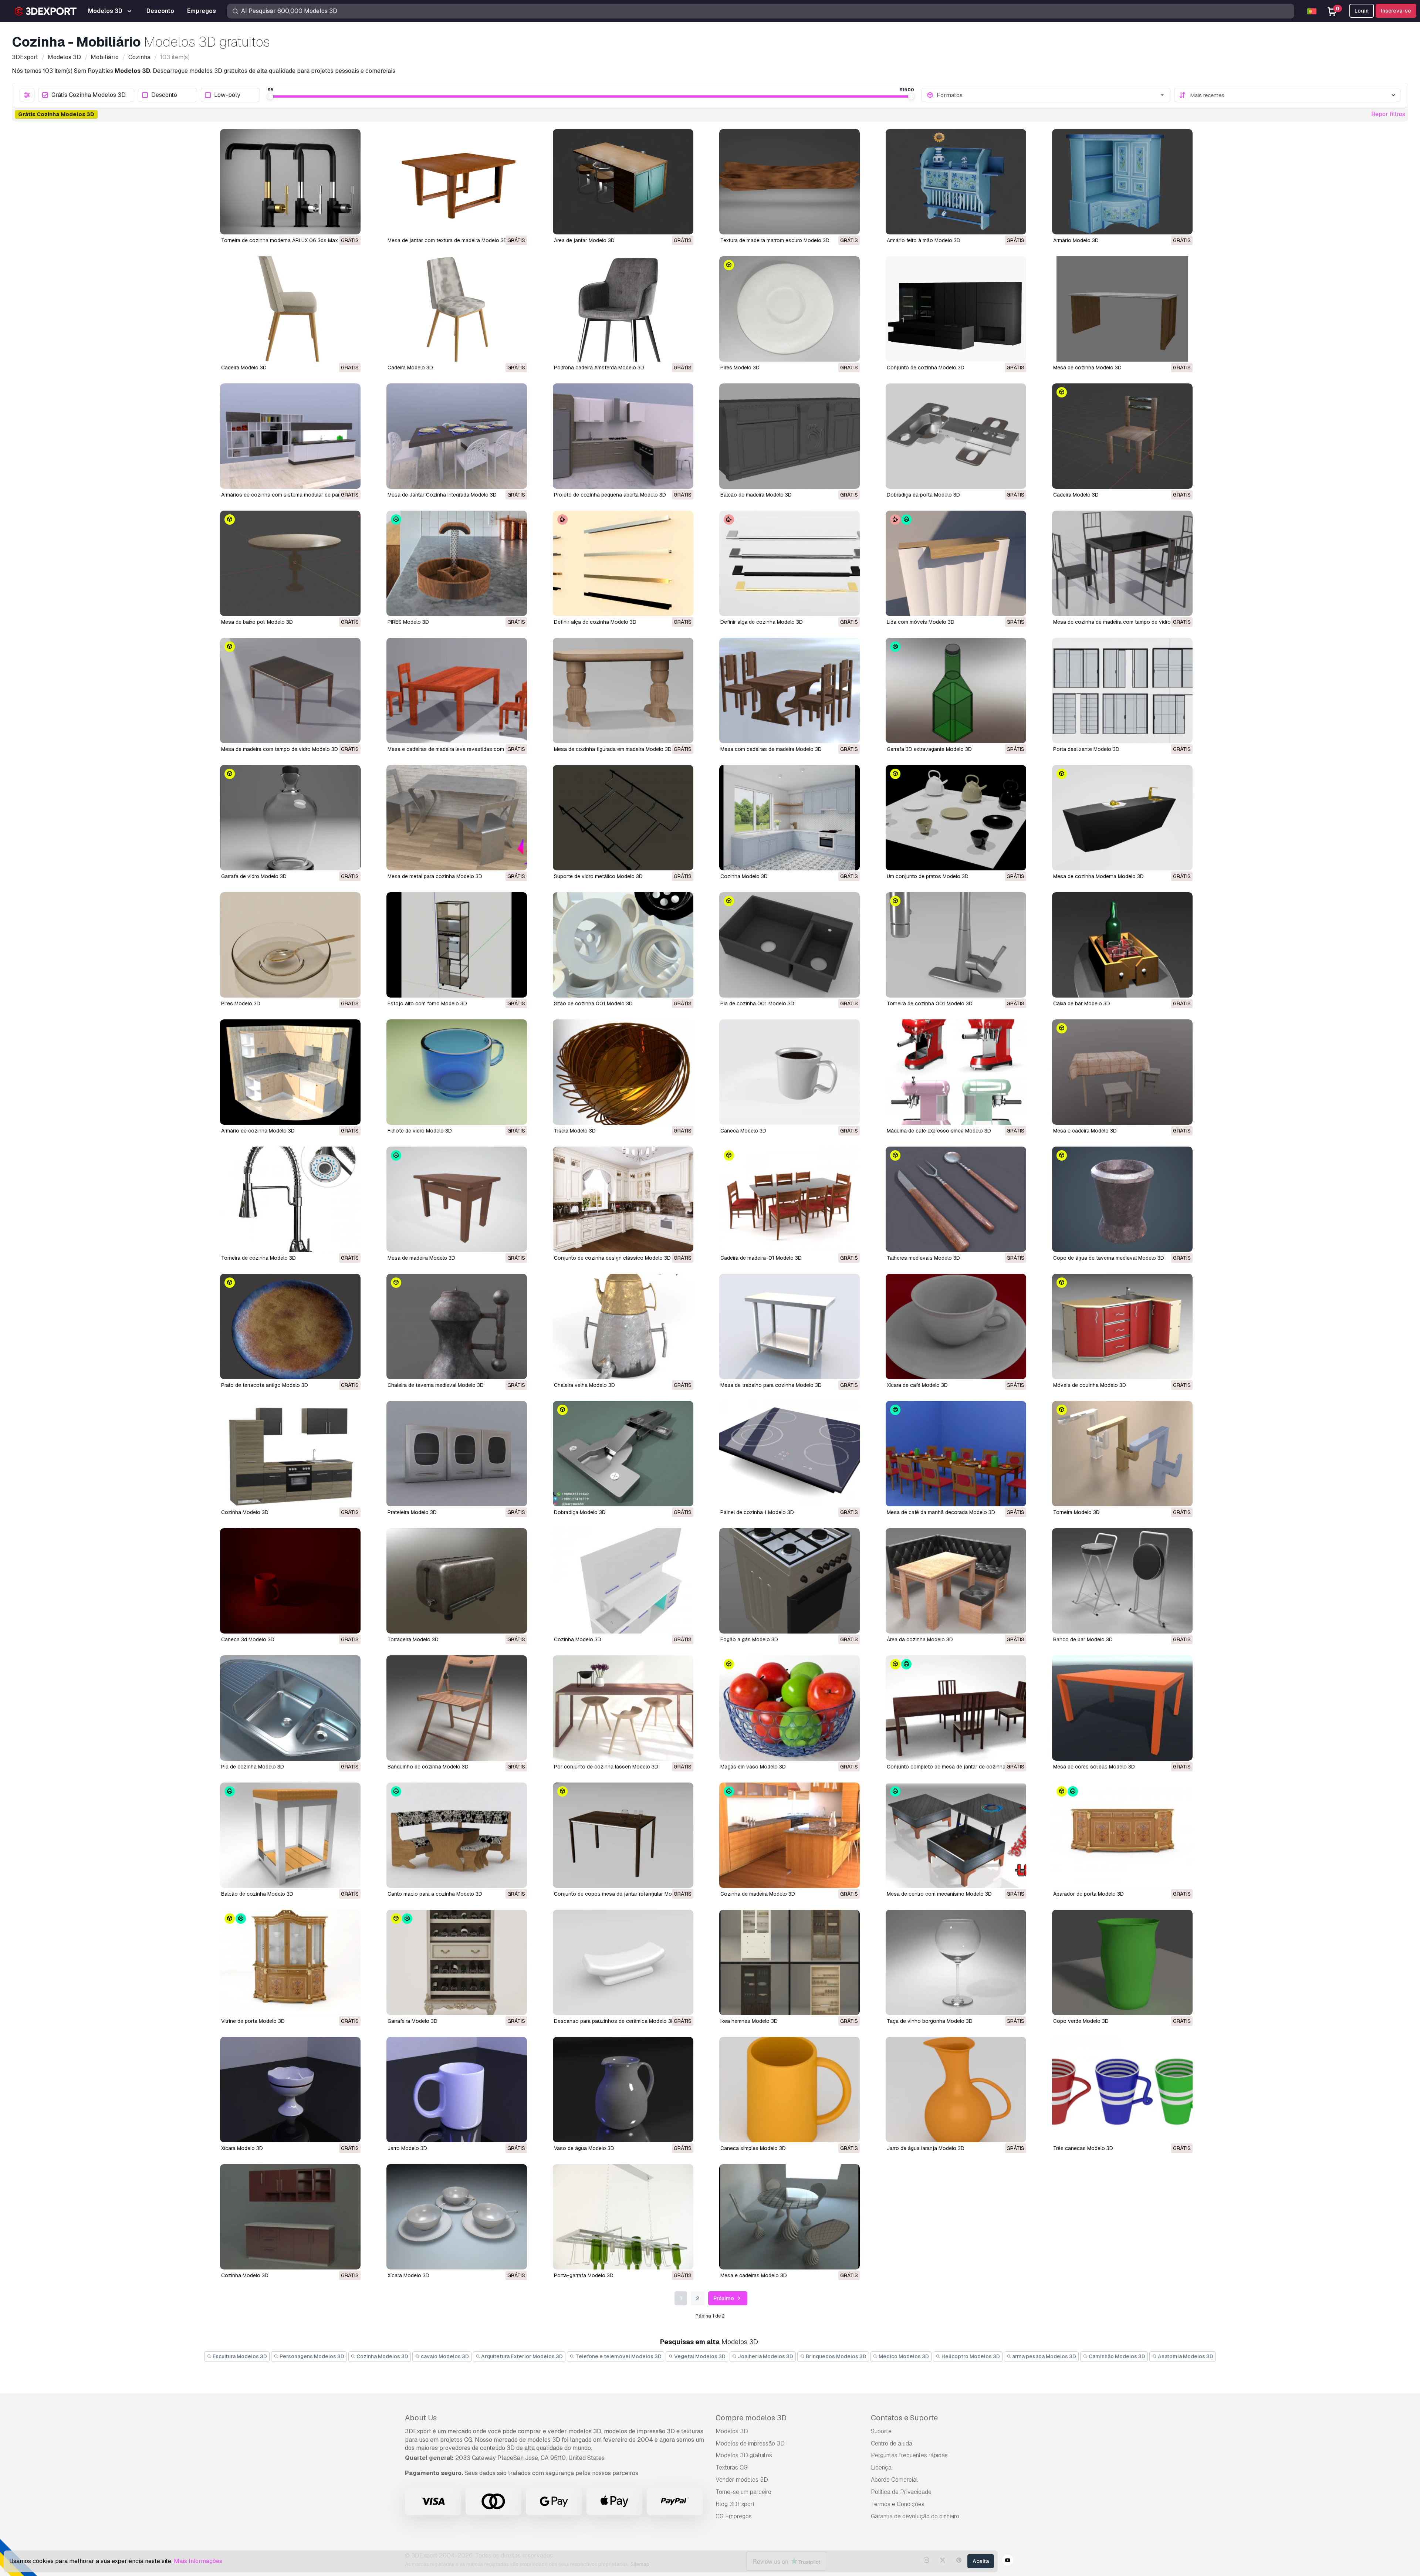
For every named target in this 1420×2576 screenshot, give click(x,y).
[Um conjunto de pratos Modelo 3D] (956, 818)
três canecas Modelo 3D (1083, 2148)
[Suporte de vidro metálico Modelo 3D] (623, 818)
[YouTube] (1008, 2561)
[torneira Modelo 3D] (1122, 1454)
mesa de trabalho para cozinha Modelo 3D (771, 1385)
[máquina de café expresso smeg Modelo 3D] (956, 1072)
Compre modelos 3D (751, 2418)
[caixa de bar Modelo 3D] (1122, 945)
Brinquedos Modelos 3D (836, 2356)
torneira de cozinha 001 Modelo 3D (930, 1003)
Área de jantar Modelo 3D (584, 240)
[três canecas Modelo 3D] (1122, 2090)
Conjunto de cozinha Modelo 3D (926, 368)
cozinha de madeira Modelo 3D (758, 1894)
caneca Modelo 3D (743, 1131)
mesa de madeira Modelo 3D (421, 1258)
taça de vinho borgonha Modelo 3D (930, 2021)
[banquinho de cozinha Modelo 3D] (457, 1708)
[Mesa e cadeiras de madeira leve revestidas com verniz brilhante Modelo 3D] (457, 690)
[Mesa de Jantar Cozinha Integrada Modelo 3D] (457, 436)
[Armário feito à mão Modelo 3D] (956, 182)
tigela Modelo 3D (575, 1131)
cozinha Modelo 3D (245, 1512)
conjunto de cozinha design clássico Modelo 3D (612, 1258)
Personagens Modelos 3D (311, 2356)
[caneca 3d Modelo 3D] (290, 1581)
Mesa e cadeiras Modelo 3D (754, 2275)
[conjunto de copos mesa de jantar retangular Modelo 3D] (623, 1835)
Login (1362, 11)
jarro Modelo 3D (407, 2148)
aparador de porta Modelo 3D (1088, 1894)
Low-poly (227, 95)
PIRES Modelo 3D (408, 622)
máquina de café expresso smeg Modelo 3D (939, 1131)
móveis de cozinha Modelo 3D (1090, 1385)
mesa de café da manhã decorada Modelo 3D (941, 1512)
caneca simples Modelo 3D (753, 2148)
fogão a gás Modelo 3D (749, 1639)
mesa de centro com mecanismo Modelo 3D (939, 1894)
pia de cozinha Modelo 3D (253, 1767)
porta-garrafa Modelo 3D (584, 2275)
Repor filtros (1388, 114)
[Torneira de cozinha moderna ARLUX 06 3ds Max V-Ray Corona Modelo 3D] (290, 182)
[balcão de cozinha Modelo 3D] (290, 1835)
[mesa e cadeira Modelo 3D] (1122, 1072)
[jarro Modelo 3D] (457, 2090)
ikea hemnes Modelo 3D (749, 2021)
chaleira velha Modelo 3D (584, 1385)
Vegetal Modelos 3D (699, 2356)
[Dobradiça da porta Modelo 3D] (956, 436)
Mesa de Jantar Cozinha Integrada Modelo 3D (442, 495)
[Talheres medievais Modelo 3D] (956, 1199)
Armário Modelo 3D (1076, 240)
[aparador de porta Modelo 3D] (1122, 1835)
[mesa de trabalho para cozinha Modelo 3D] (790, 1326)
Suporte (881, 2431)
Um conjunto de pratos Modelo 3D (928, 876)
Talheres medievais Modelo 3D (923, 1258)
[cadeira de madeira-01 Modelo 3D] (790, 1199)
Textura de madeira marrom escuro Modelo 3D (775, 240)
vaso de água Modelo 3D (584, 2148)
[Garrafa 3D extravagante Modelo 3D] (956, 690)
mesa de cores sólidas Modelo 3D (1094, 1767)
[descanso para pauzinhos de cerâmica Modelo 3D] (623, 1962)
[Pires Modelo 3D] (790, 309)
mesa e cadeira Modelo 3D (1085, 1131)
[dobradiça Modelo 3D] (623, 1454)
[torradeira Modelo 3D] (457, 1581)
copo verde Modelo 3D (1081, 2021)
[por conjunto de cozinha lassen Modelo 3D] (623, 1708)
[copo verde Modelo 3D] (1122, 1962)
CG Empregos (734, 2516)
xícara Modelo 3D (242, 2148)
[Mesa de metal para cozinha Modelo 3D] (457, 818)
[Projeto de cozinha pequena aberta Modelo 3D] (623, 436)
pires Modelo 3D (241, 1003)
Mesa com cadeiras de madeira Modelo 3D (771, 749)
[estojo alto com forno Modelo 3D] (457, 945)
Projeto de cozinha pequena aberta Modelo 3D (610, 495)
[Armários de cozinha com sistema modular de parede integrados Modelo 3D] (290, 436)
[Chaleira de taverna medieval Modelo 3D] (457, 1326)
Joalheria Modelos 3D (765, 2356)
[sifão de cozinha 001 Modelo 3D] (623, 945)
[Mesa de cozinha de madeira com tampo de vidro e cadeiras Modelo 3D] (1122, 563)
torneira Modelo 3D (1076, 1512)
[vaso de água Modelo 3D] (623, 2090)
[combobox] (1051, 95)
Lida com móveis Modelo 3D (921, 622)
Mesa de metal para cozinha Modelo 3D (435, 876)
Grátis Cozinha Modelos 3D (89, 95)
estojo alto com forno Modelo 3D (427, 1003)
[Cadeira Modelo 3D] (290, 309)
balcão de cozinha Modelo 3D (257, 1894)
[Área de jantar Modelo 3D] (623, 182)
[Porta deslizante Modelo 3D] (1122, 690)
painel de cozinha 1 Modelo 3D (757, 1512)
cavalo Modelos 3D (444, 2356)
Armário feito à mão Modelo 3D (924, 240)
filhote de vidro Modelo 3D (420, 1131)
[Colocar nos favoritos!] (350, 224)
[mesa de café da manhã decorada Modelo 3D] (956, 1454)
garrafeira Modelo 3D (413, 2021)
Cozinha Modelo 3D (744, 876)
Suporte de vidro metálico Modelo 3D (598, 876)
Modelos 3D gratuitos (744, 2455)
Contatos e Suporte (904, 2418)
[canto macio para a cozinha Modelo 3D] (457, 1835)
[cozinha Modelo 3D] (290, 1454)
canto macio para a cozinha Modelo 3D (435, 1894)
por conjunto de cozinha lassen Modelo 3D (606, 1767)
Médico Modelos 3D (903, 2356)
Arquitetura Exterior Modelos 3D (521, 2356)
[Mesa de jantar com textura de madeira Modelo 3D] (457, 182)
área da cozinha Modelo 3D (920, 1639)
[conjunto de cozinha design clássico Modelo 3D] (623, 1199)
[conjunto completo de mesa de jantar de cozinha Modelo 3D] (956, 1708)
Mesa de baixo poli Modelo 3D (257, 622)
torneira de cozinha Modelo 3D (258, 1258)
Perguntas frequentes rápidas (909, 2455)
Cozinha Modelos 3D (382, 2356)
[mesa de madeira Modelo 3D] (457, 1199)
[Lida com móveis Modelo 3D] (956, 563)
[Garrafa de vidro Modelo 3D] (290, 818)
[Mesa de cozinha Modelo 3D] (1122, 309)
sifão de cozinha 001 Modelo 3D (593, 1003)
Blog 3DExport (735, 2504)
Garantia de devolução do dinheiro (915, 2516)
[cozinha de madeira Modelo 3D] (790, 1835)
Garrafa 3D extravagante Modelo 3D (929, 749)
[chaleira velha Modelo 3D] (623, 1326)
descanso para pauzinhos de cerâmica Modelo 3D (614, 2021)
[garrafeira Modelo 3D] (457, 1962)
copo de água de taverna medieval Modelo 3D (1109, 1258)
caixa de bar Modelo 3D (1082, 1003)
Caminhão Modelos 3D (1116, 2356)
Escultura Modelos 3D (239, 2356)
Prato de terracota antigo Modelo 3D (265, 1385)
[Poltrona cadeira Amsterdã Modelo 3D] (623, 309)
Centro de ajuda (892, 2443)
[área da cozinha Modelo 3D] (956, 1581)
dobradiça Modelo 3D (580, 1512)
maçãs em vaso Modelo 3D (753, 1767)
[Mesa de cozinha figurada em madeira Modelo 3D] (623, 690)
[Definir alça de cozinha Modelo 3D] (623, 563)
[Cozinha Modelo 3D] (790, 818)
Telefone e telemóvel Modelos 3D (618, 2356)
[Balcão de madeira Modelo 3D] (790, 436)
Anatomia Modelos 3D (1185, 2356)
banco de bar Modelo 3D (1083, 1639)
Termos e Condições (898, 2504)
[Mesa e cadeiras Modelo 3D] (790, 2217)
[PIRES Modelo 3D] (457, 563)
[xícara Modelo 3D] (290, 2090)
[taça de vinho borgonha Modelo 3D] (956, 1962)
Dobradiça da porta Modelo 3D (923, 495)
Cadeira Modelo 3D (244, 368)
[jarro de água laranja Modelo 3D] (956, 2090)
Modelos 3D (732, 2431)
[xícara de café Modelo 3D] (956, 1326)
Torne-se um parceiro (743, 2492)
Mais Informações (198, 2561)
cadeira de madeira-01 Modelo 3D (761, 1258)
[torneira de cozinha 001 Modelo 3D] (956, 945)
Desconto (164, 95)
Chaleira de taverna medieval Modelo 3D (436, 1385)
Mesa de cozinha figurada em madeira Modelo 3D (613, 749)
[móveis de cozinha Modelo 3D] (1122, 1326)
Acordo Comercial (894, 2480)
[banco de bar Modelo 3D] (1122, 1581)
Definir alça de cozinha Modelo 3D (595, 622)
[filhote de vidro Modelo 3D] (457, 1072)
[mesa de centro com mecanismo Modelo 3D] (956, 1835)
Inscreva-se (1396, 11)
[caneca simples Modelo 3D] (790, 2090)
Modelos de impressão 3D (750, 2443)
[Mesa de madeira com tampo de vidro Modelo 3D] (290, 690)
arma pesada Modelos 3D (1044, 2356)
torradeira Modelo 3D (413, 1639)
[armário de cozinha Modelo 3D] (290, 1072)
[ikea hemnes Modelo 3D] (790, 1962)
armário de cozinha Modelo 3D (258, 1131)
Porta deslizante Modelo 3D (1086, 749)
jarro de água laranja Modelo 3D (926, 2148)
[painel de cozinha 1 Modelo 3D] (790, 1454)
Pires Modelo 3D (740, 368)
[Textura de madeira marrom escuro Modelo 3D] (790, 182)
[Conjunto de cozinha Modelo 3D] (956, 309)
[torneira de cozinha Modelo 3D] (290, 1199)
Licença (881, 2467)
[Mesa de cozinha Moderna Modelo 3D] (1122, 818)
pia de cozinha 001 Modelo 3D (757, 1003)
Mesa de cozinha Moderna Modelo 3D (1098, 876)
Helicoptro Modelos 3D (970, 2356)
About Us (421, 2418)
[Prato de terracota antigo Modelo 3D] (290, 1326)
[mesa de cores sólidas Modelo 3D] (1122, 1708)
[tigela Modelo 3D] (623, 1072)
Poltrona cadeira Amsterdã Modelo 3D (599, 368)
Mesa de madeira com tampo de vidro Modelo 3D (280, 749)
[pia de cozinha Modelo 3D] (290, 1708)
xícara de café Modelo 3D (917, 1385)
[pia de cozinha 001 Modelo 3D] (790, 945)
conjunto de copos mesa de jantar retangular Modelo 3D (622, 1894)
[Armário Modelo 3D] (1122, 182)
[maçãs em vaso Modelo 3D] (790, 1708)
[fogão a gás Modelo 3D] (790, 1581)
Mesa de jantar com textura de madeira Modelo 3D (447, 240)
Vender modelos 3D (742, 2480)
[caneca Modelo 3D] (790, 1072)
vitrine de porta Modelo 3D (253, 2021)
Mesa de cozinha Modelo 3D (1087, 368)
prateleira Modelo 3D (412, 1512)
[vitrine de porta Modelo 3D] (290, 1962)
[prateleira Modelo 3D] (457, 1454)
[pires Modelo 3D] (290, 945)
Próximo (724, 2298)
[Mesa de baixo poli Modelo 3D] (290, 563)
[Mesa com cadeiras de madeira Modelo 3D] (790, 690)
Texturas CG (732, 2467)
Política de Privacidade (901, 2492)
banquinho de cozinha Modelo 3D (428, 1767)
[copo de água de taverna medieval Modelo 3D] (1122, 1199)
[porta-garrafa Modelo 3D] (623, 2217)
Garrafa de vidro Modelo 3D (254, 876)
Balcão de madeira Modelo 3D (756, 495)
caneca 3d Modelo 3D (248, 1639)
